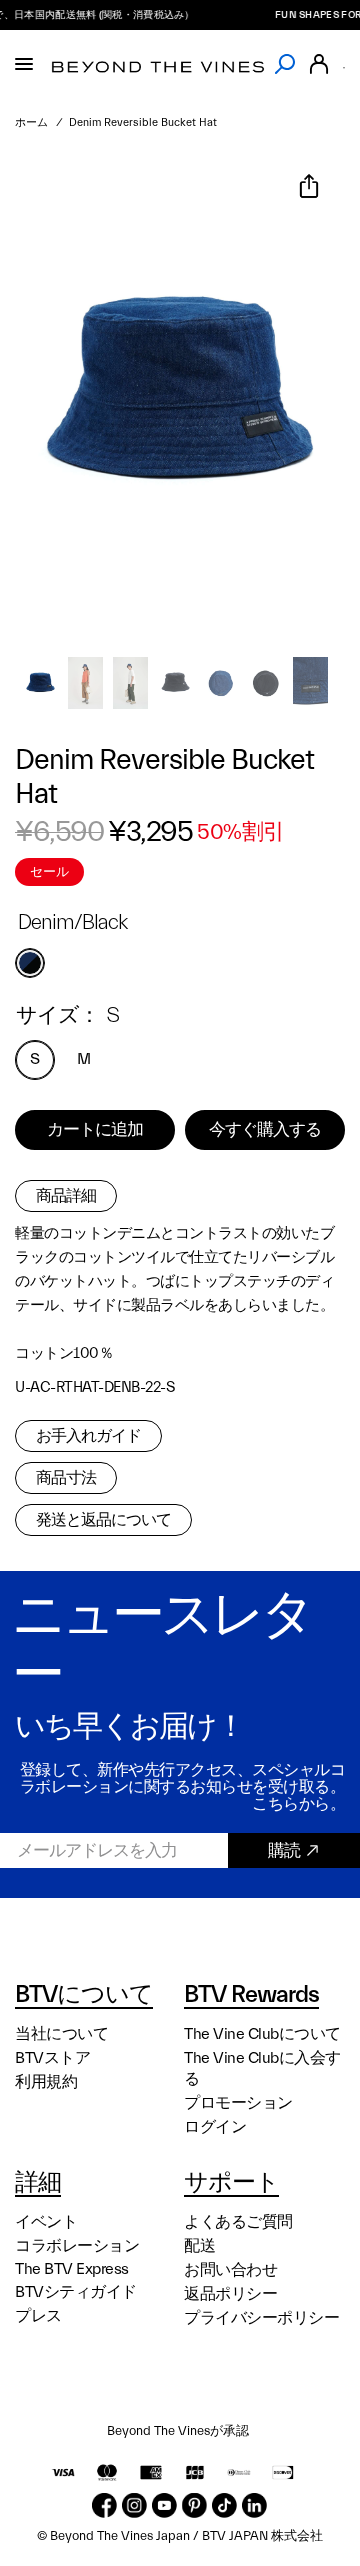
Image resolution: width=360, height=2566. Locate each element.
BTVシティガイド (76, 2292)
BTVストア (52, 2058)
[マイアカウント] (319, 64)
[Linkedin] (254, 2505)
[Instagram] (134, 2505)
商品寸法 (66, 1478)
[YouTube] (164, 2505)
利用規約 (46, 2082)
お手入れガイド (88, 1436)
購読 (284, 1850)
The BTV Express (72, 2269)
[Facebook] (104, 2505)
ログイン (215, 2127)
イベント (46, 2222)
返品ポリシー (230, 2294)
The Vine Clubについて (262, 2034)
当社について (61, 2034)
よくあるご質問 (238, 2222)
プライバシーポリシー (261, 2318)
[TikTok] (224, 2505)
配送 (199, 2246)
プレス (38, 2316)
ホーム (31, 122)
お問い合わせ (230, 2270)
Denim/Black (30, 963)
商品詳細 (66, 1196)
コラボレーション (77, 2246)
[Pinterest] (194, 2505)
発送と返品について (103, 1520)
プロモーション (238, 2103)
